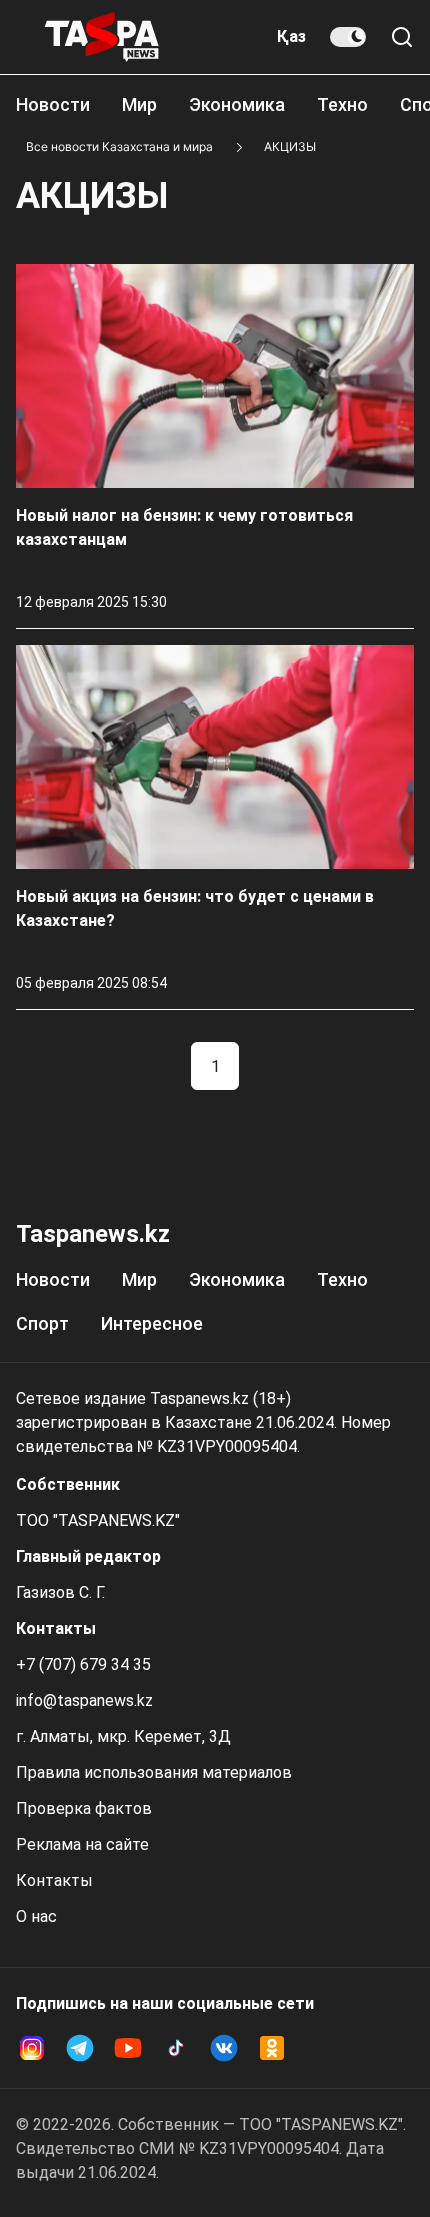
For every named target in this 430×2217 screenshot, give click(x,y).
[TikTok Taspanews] (176, 2048)
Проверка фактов (84, 1808)
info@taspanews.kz (84, 1700)
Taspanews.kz (93, 1234)
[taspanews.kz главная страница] (102, 37)
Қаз (291, 36)
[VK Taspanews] (224, 2048)
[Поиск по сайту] (402, 37)
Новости (53, 104)
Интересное (152, 1323)
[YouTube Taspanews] (128, 2048)
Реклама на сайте (82, 1844)
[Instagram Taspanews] (32, 2048)
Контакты (54, 1880)
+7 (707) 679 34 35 (83, 1664)
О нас (36, 1916)
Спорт (42, 1323)
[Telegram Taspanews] (80, 2048)
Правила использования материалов (154, 1772)
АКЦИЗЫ (290, 146)
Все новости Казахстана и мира (119, 146)
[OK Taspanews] (272, 2048)
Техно (342, 104)
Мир (139, 104)
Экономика (237, 104)
